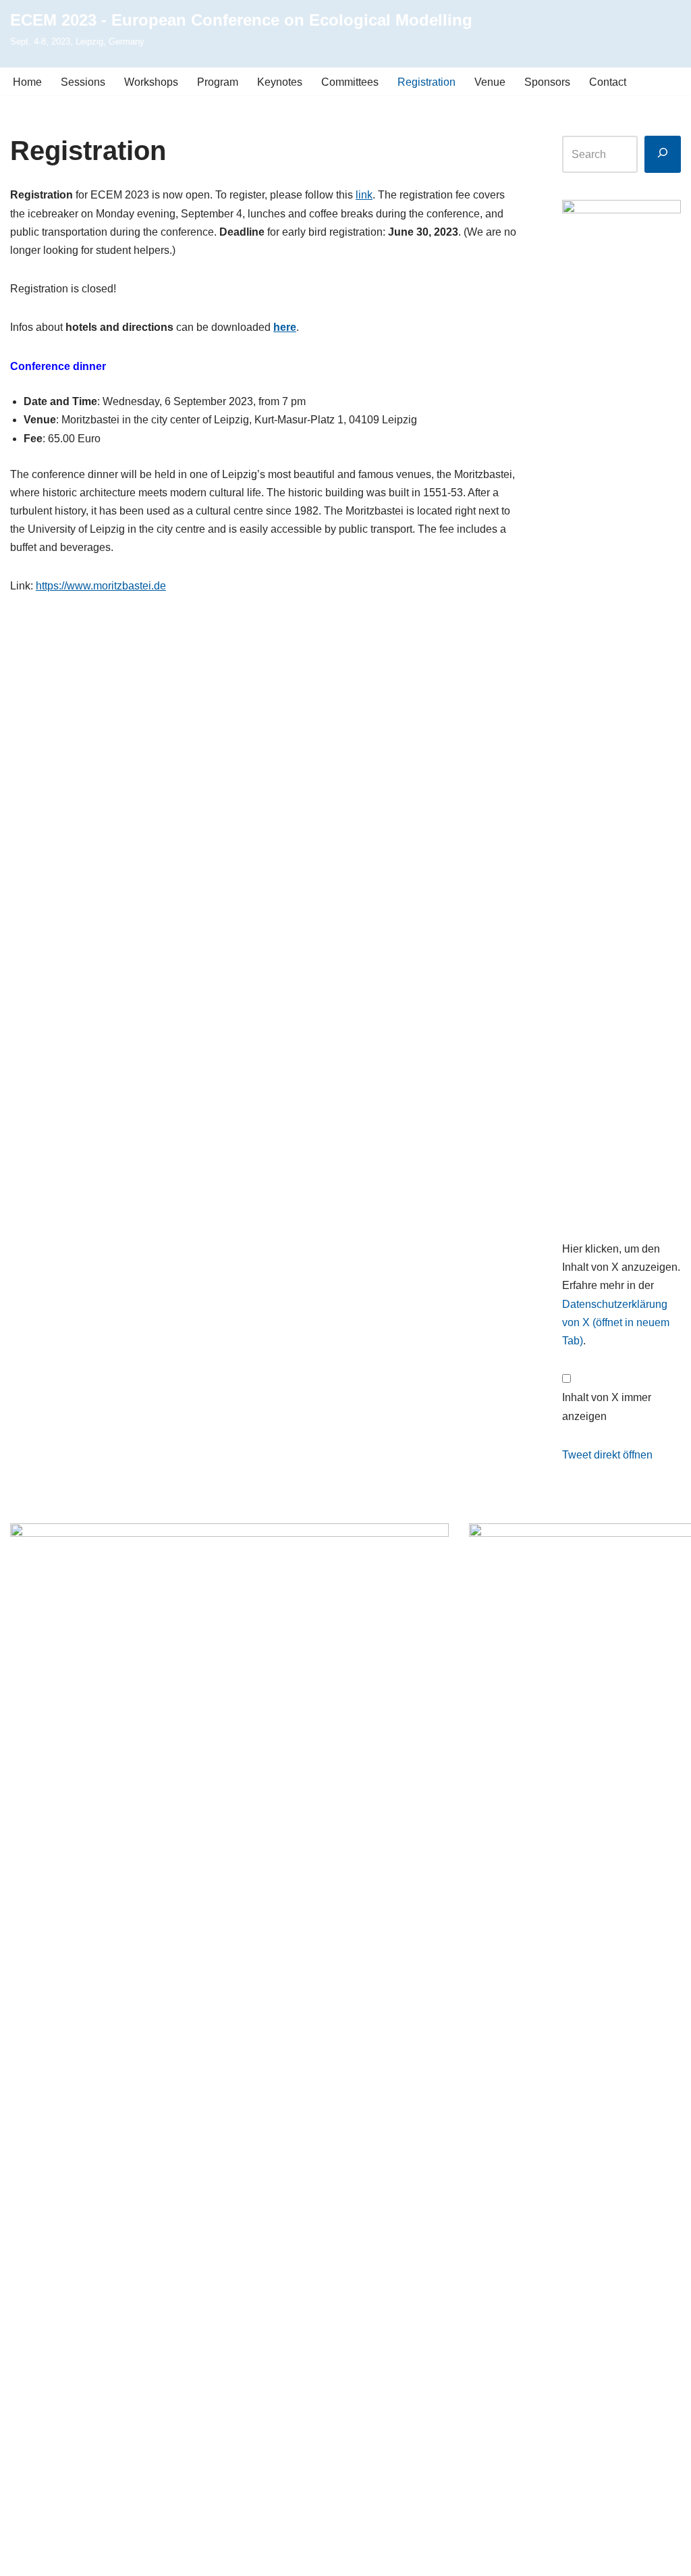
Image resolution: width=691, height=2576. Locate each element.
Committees (350, 82)
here (285, 327)
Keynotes (280, 82)
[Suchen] (663, 154)
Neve (23, 2559)
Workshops (151, 82)
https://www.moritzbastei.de (101, 586)
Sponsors (547, 82)
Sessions (83, 82)
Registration (426, 82)
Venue (490, 82)
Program (218, 82)
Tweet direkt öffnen (607, 1455)
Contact (608, 82)
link (364, 195)
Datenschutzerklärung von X (616, 1322)
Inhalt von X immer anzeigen (607, 1407)
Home (27, 82)
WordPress (145, 2559)
